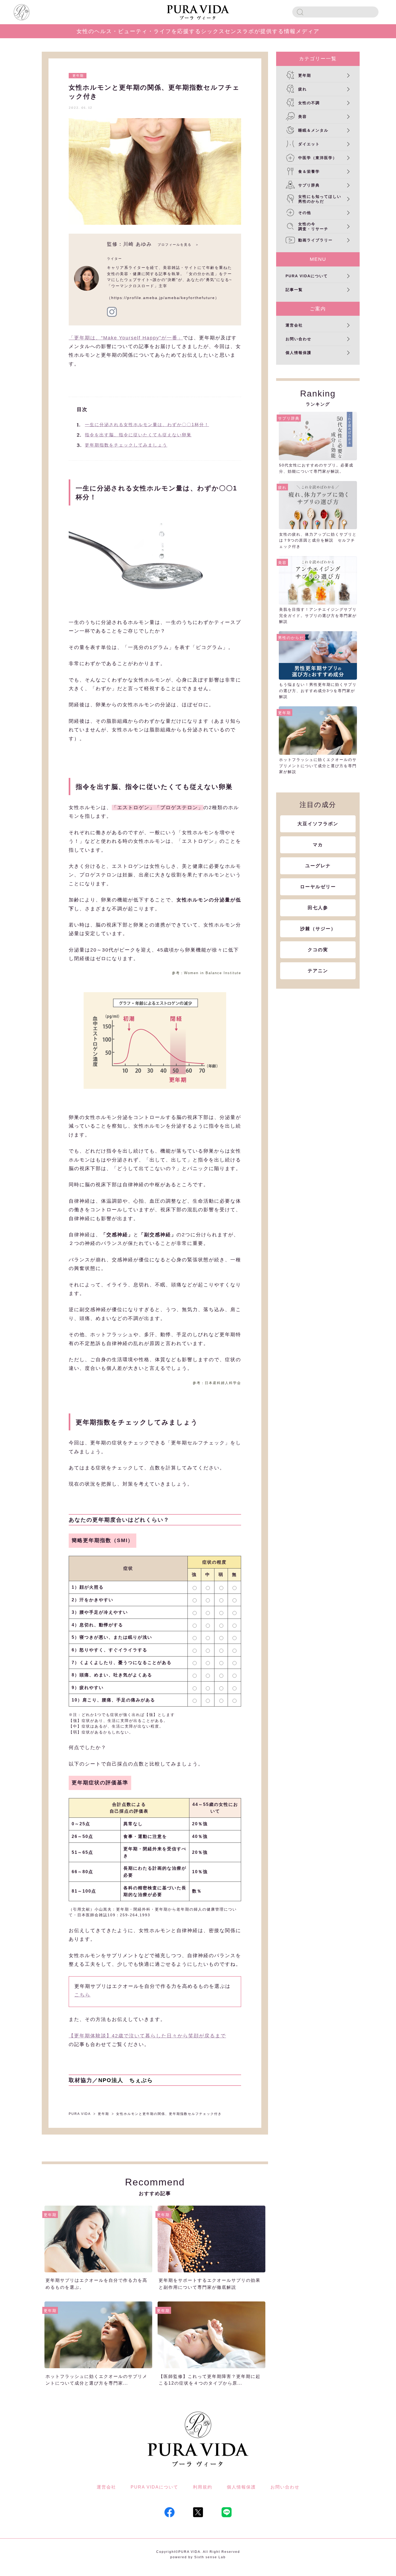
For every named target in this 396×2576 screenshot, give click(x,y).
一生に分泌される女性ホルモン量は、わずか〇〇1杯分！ (147, 425)
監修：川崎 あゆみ (129, 244)
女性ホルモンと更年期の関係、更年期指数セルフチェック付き (169, 2114)
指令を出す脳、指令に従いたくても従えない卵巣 (138, 435)
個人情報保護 (241, 2487)
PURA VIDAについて (154, 2487)
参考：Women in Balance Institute (206, 973)
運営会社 (106, 2487)
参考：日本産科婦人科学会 (217, 1383)
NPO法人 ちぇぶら (126, 2080)
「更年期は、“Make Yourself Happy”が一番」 (126, 338)
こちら (82, 1995)
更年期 (78, 76)
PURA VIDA (80, 2114)
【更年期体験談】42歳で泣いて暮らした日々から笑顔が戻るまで (147, 2036)
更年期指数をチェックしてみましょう (126, 445)
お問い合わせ (285, 2487)
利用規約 (203, 2487)
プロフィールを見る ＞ (178, 245)
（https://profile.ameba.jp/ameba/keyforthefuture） (163, 298)
